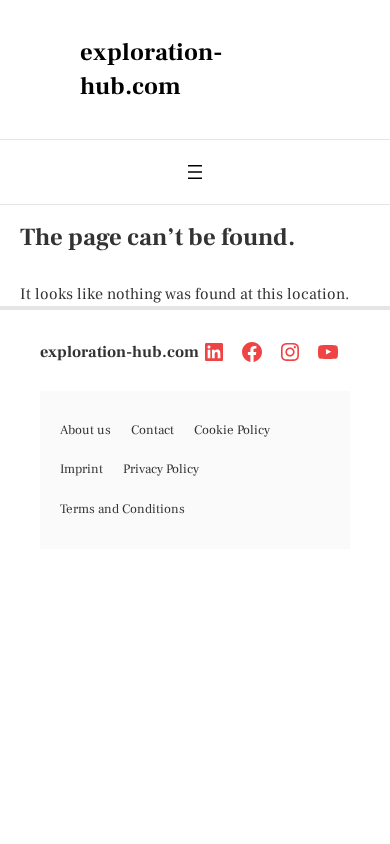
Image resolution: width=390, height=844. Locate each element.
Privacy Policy (161, 469)
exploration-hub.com (119, 352)
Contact (152, 430)
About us (85, 430)
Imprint (81, 469)
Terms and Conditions (122, 509)
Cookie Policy (232, 430)
